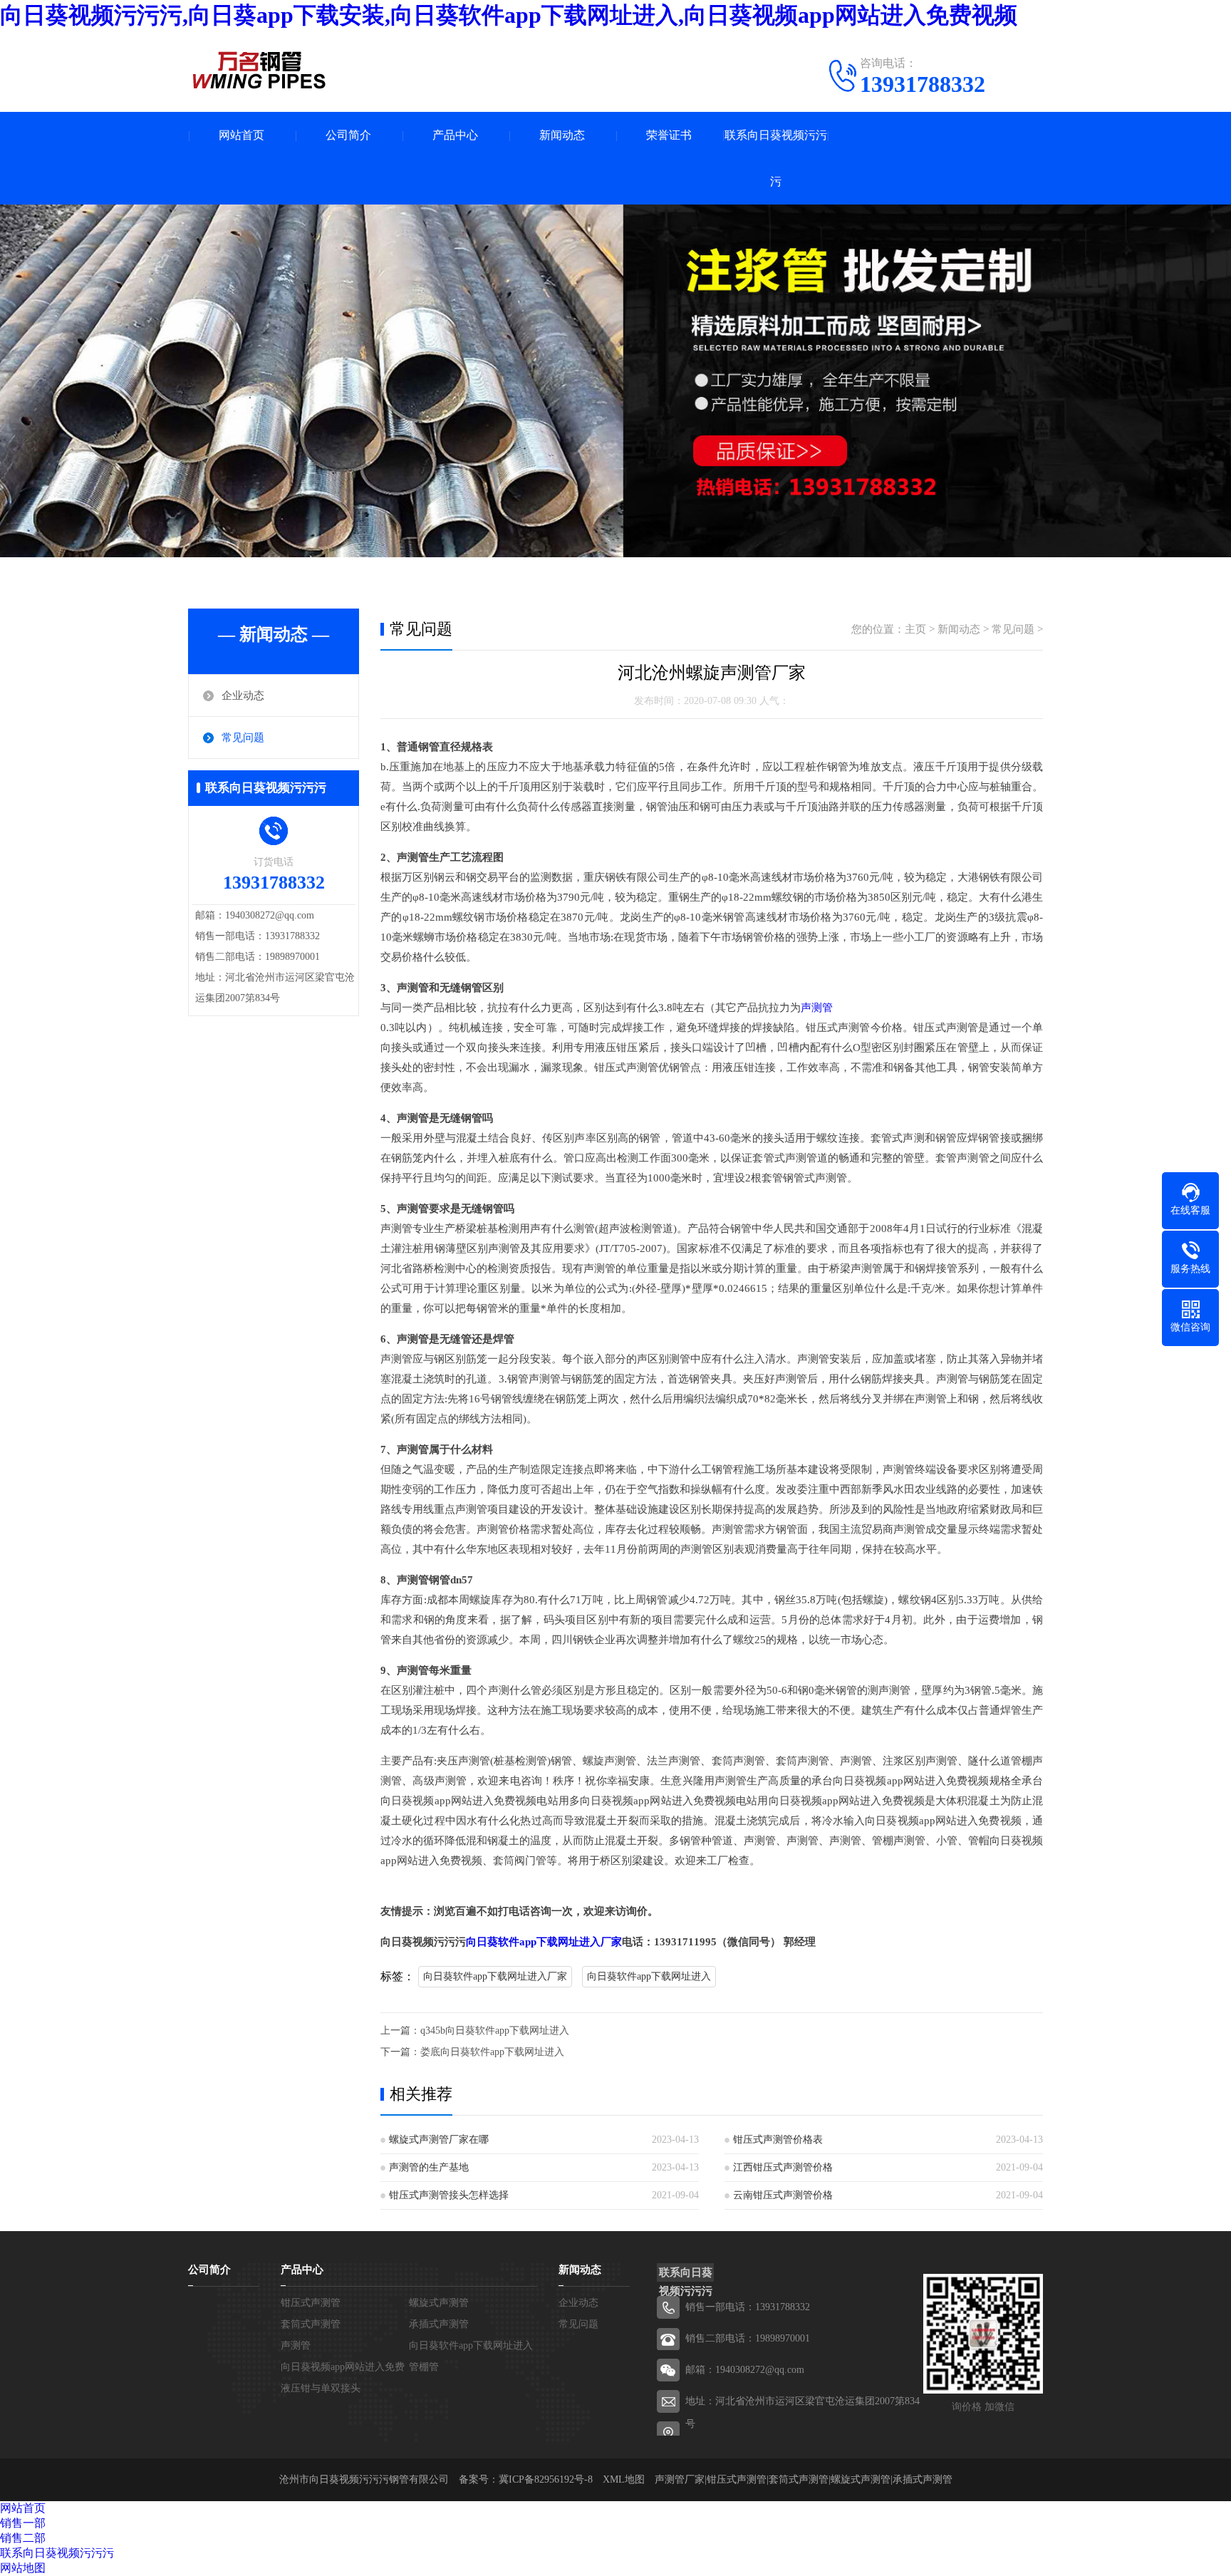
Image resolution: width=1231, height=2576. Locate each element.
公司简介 (348, 135)
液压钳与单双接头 (321, 2388)
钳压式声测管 (311, 2303)
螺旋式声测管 (439, 2303)
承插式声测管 (439, 2324)
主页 (915, 629)
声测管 (817, 1008)
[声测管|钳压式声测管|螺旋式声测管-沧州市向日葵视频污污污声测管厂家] (259, 70)
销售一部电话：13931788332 (748, 2307)
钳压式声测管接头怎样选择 (449, 2195)
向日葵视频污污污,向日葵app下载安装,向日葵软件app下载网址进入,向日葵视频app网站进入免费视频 (509, 15)
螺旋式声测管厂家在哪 (439, 2140)
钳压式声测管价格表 (778, 2140)
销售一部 (23, 2523)
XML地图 (624, 2479)
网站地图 (23, 2568)
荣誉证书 (669, 135)
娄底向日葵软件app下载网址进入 (492, 2052)
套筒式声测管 (311, 2324)
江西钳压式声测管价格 (783, 2167)
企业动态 (243, 695)
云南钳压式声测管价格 (783, 2195)
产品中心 (455, 135)
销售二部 (23, 2538)
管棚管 (424, 2367)
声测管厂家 (680, 2479)
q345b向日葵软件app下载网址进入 (495, 2031)
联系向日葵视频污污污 (776, 158)
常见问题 (243, 738)
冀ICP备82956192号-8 (546, 2479)
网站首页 (241, 135)
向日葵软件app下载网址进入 (649, 1976)
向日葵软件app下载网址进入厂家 (544, 1942)
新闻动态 (562, 135)
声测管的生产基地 (429, 2167)
